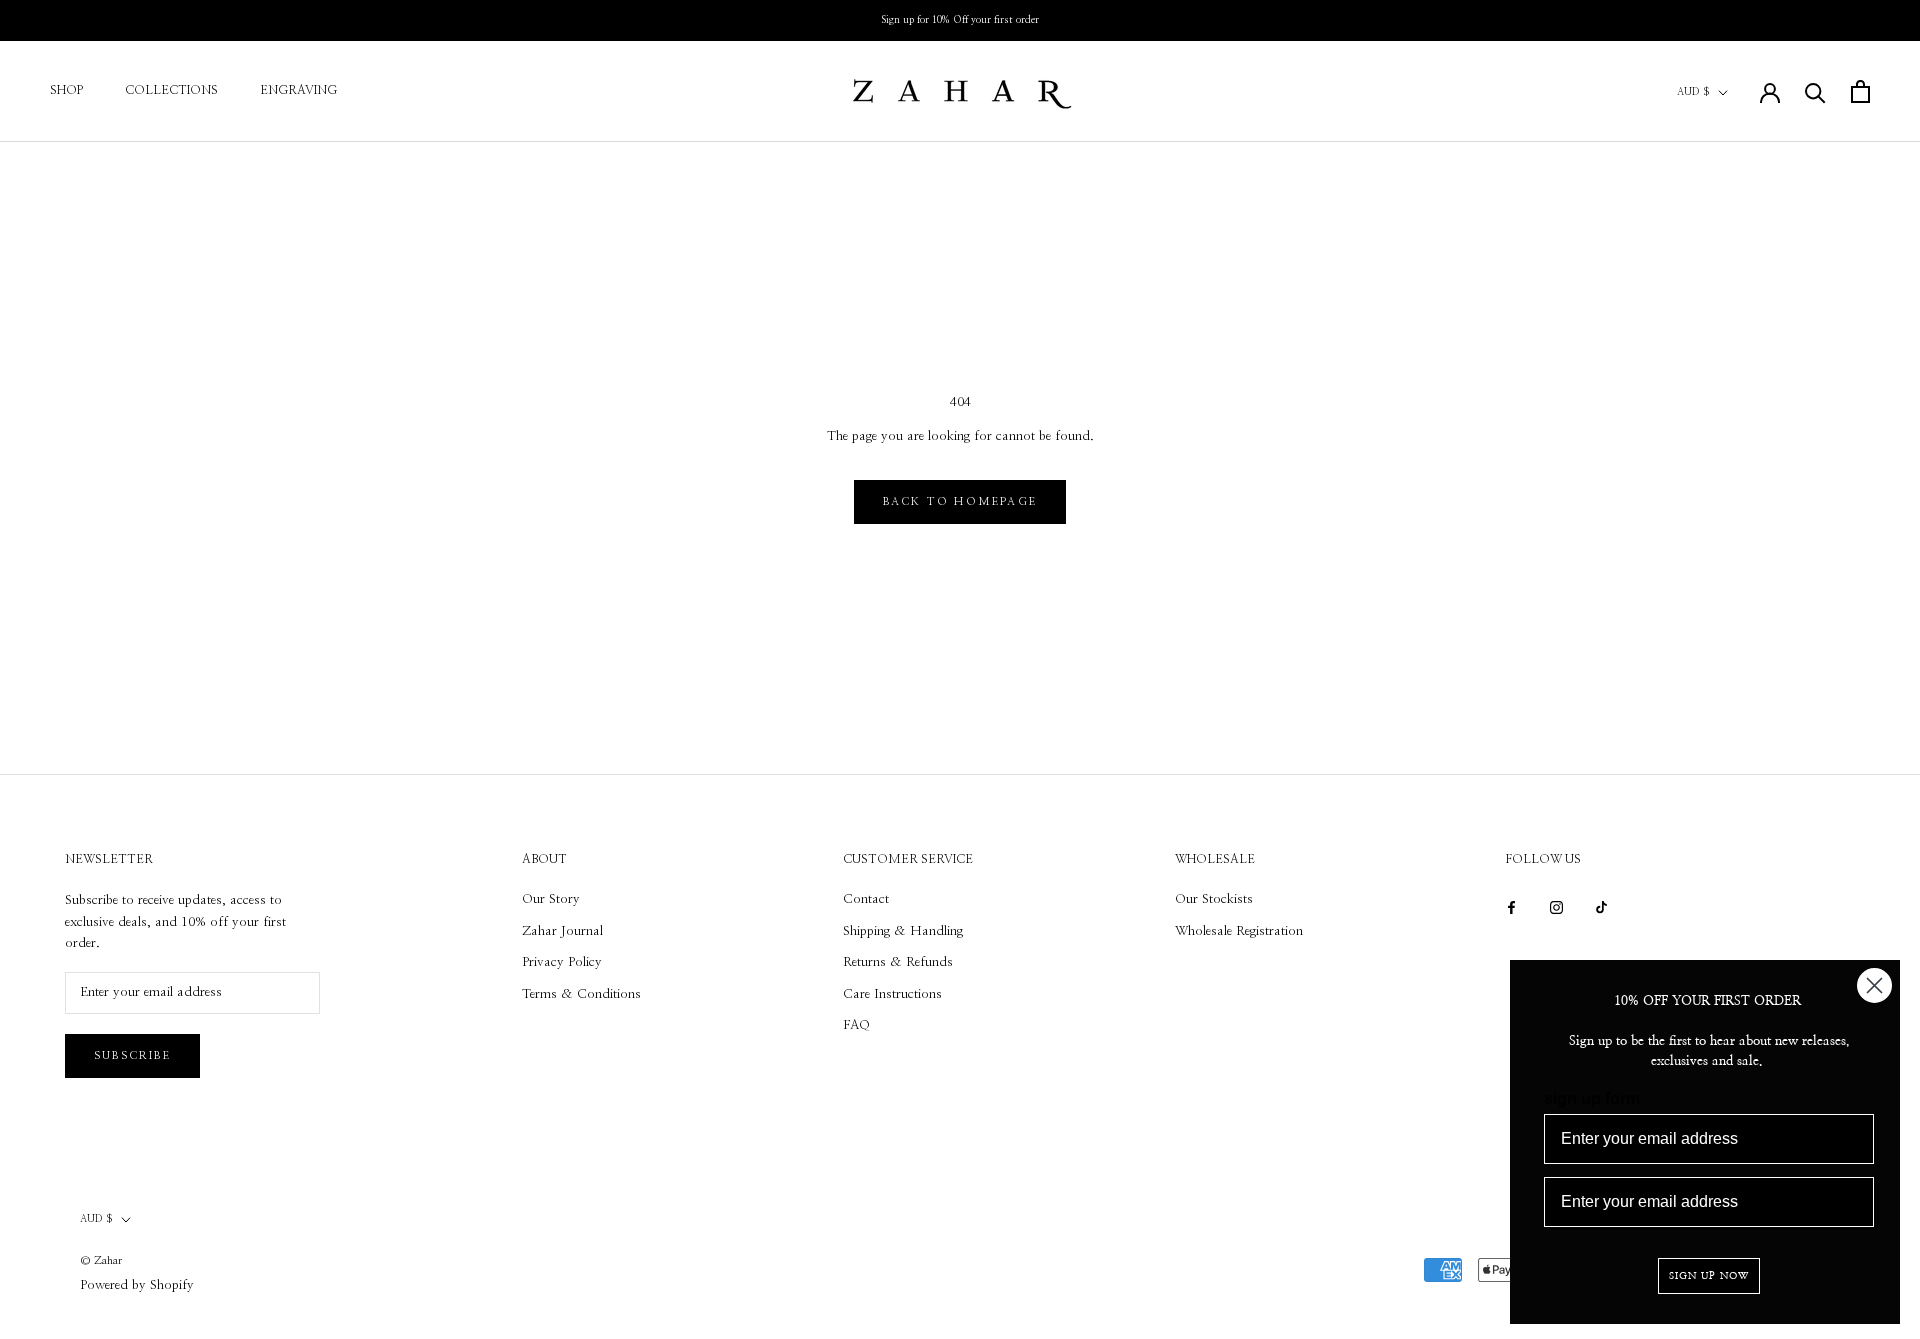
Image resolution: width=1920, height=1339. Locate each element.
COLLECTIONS (171, 90)
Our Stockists (1214, 899)
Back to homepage (960, 501)
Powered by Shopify (137, 1285)
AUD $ (1693, 92)
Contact (866, 899)
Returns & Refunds (898, 962)
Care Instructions (892, 994)
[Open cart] (1860, 91)
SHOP (66, 90)
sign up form (1592, 1098)
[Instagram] (1556, 906)
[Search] (1815, 91)
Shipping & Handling (903, 931)
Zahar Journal (562, 931)
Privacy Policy (562, 962)
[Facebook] (1511, 906)
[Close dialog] (1874, 985)
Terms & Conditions (581, 994)
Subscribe (132, 1055)
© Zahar (101, 1260)
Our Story (551, 899)
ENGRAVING (298, 90)
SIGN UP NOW (1709, 1276)
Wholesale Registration (1239, 931)
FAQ (856, 1025)
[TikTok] (1601, 906)
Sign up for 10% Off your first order (960, 20)
